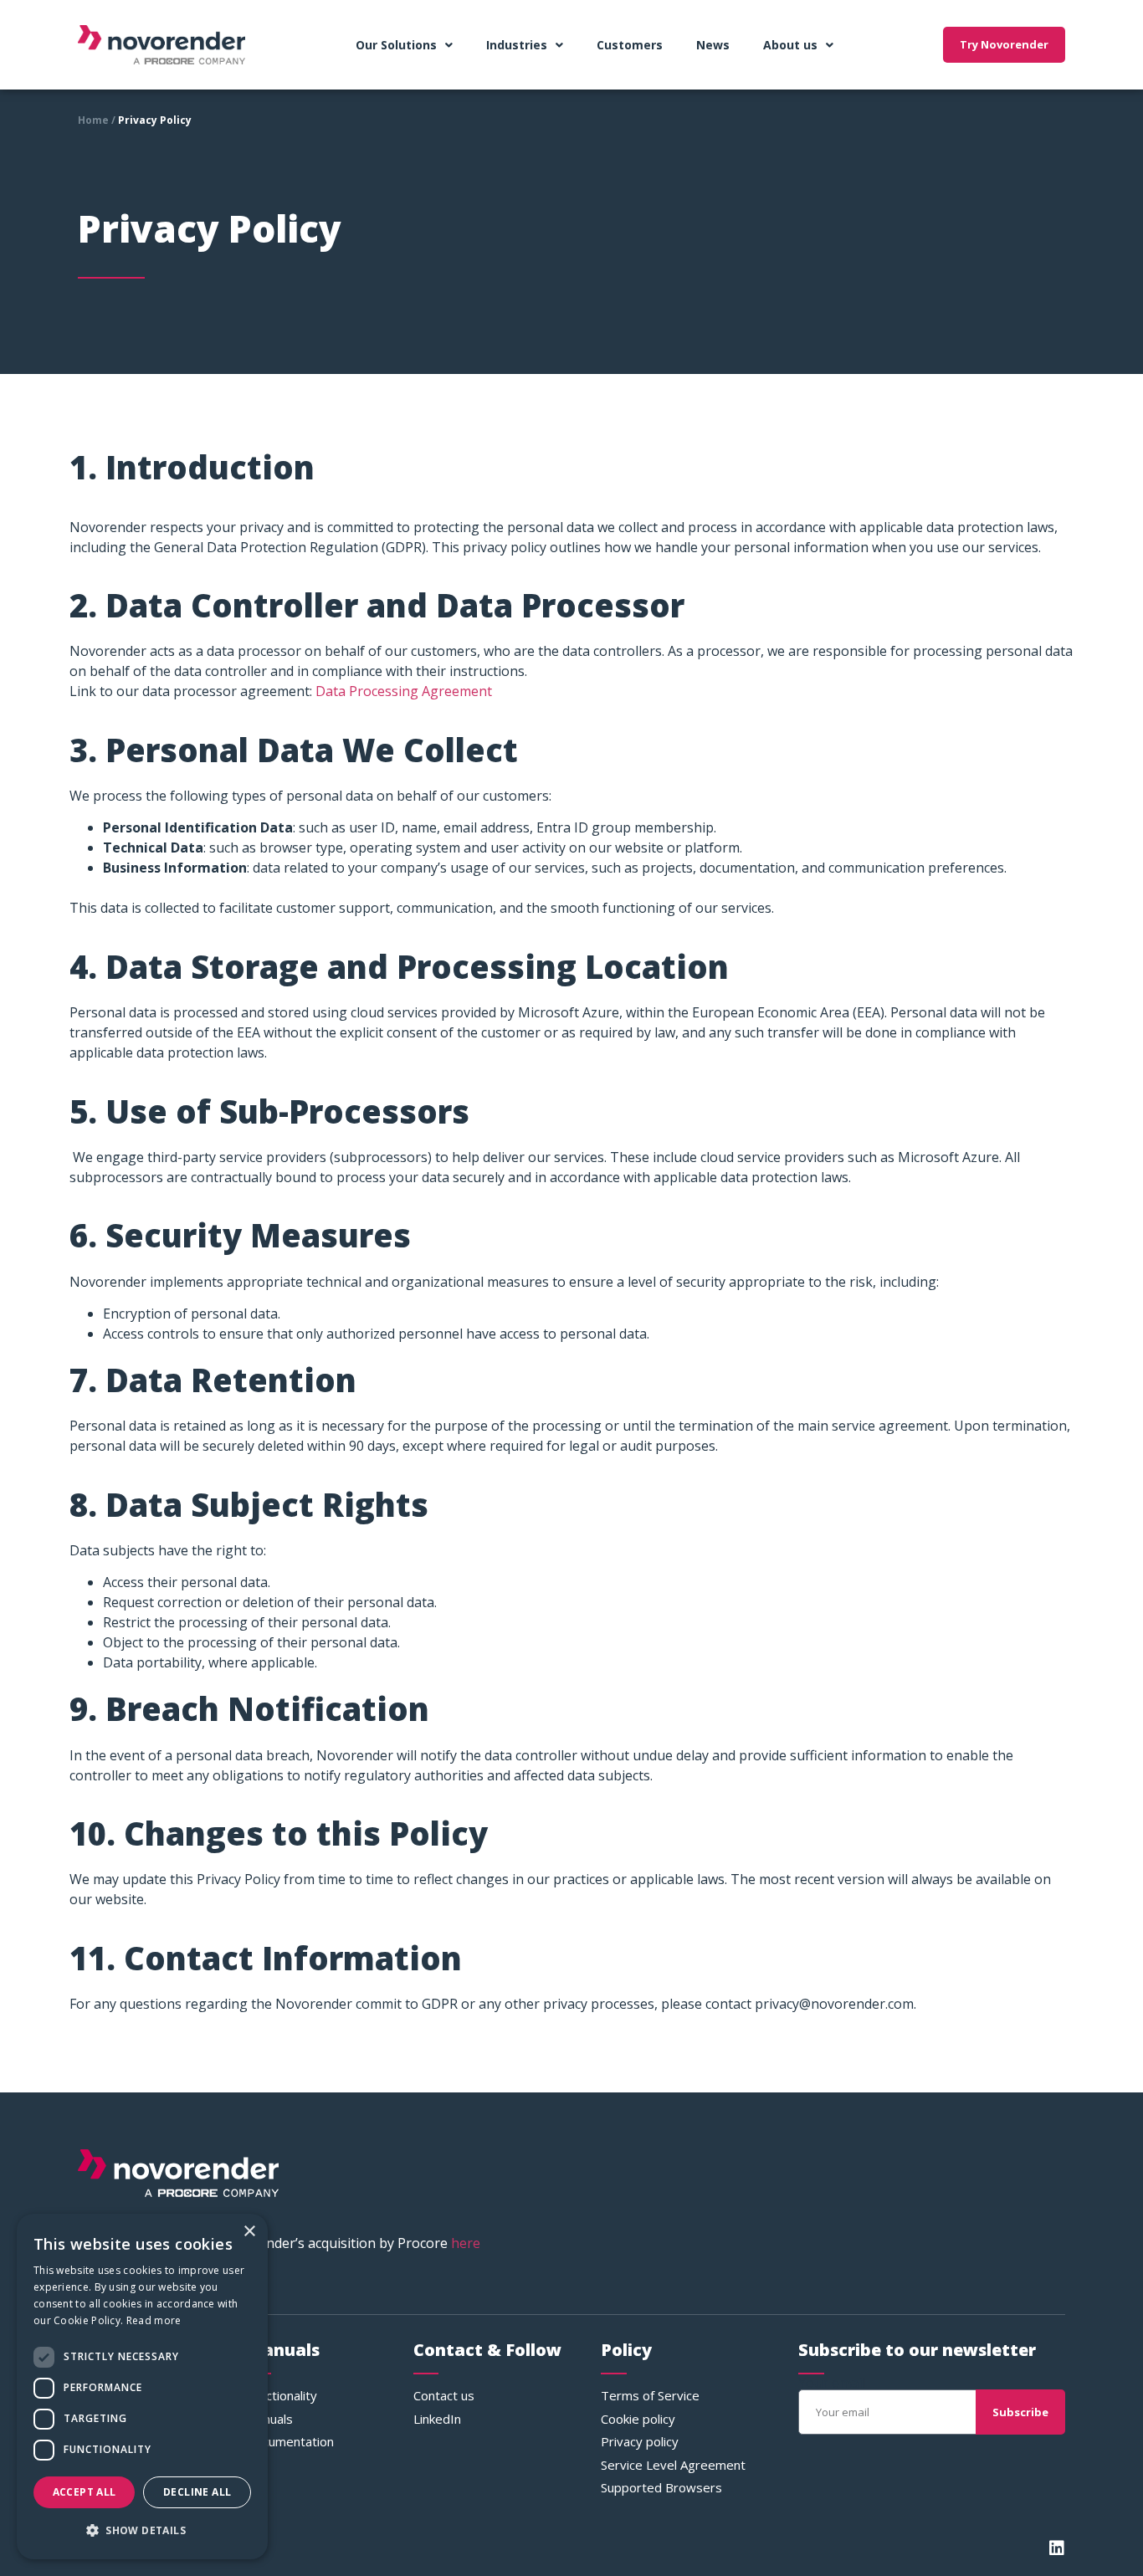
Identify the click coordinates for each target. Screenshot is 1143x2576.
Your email (832, 2383)
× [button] (249, 2232)
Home (93, 120)
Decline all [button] (197, 2492)
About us (790, 45)
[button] (142, 2531)
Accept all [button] (85, 2492)
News (713, 45)
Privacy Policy (155, 120)
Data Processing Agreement (404, 691)
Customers (630, 45)
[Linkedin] (1057, 2548)
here (466, 2243)
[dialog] (142, 2387)
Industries (517, 45)
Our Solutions (396, 45)
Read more (154, 2320)
